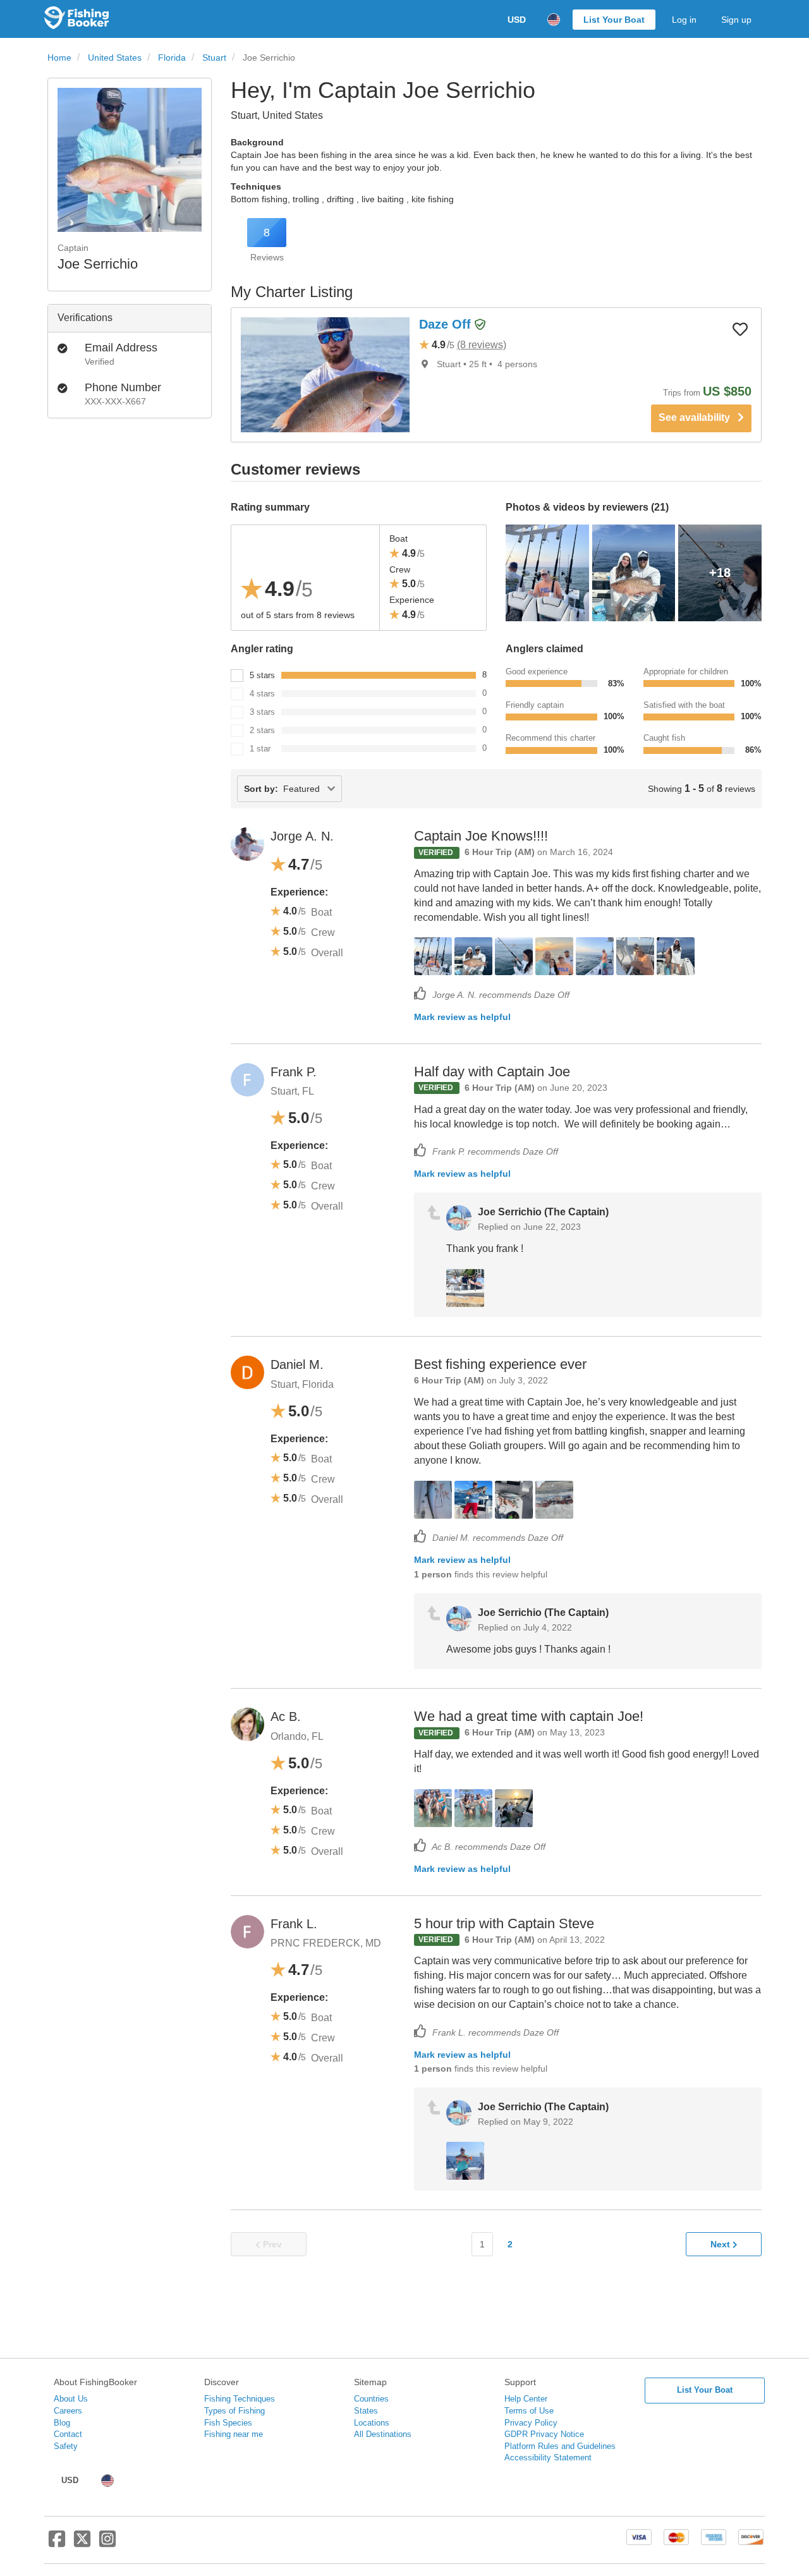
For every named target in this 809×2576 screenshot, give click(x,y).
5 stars (262, 675)
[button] (480, 325)
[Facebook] (57, 2544)
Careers (68, 2411)
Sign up (736, 20)
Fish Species (228, 2423)
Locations (372, 2423)
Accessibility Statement (548, 2458)
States (366, 2411)
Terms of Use (529, 2411)
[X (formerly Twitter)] (82, 2544)
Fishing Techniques (240, 2399)
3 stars (262, 712)
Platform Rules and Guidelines (560, 2446)
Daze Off (447, 324)
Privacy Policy (531, 2423)
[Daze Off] (325, 375)
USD (517, 20)
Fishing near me (234, 2434)
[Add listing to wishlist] (740, 329)
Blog (62, 2423)
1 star (260, 749)
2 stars (262, 730)
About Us (71, 2399)
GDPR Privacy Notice (544, 2434)
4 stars (262, 694)
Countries (371, 2399)
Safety (66, 2446)
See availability (698, 417)
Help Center (526, 2399)
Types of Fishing (234, 2411)
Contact (68, 2434)
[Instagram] (107, 2544)
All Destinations (383, 2434)
